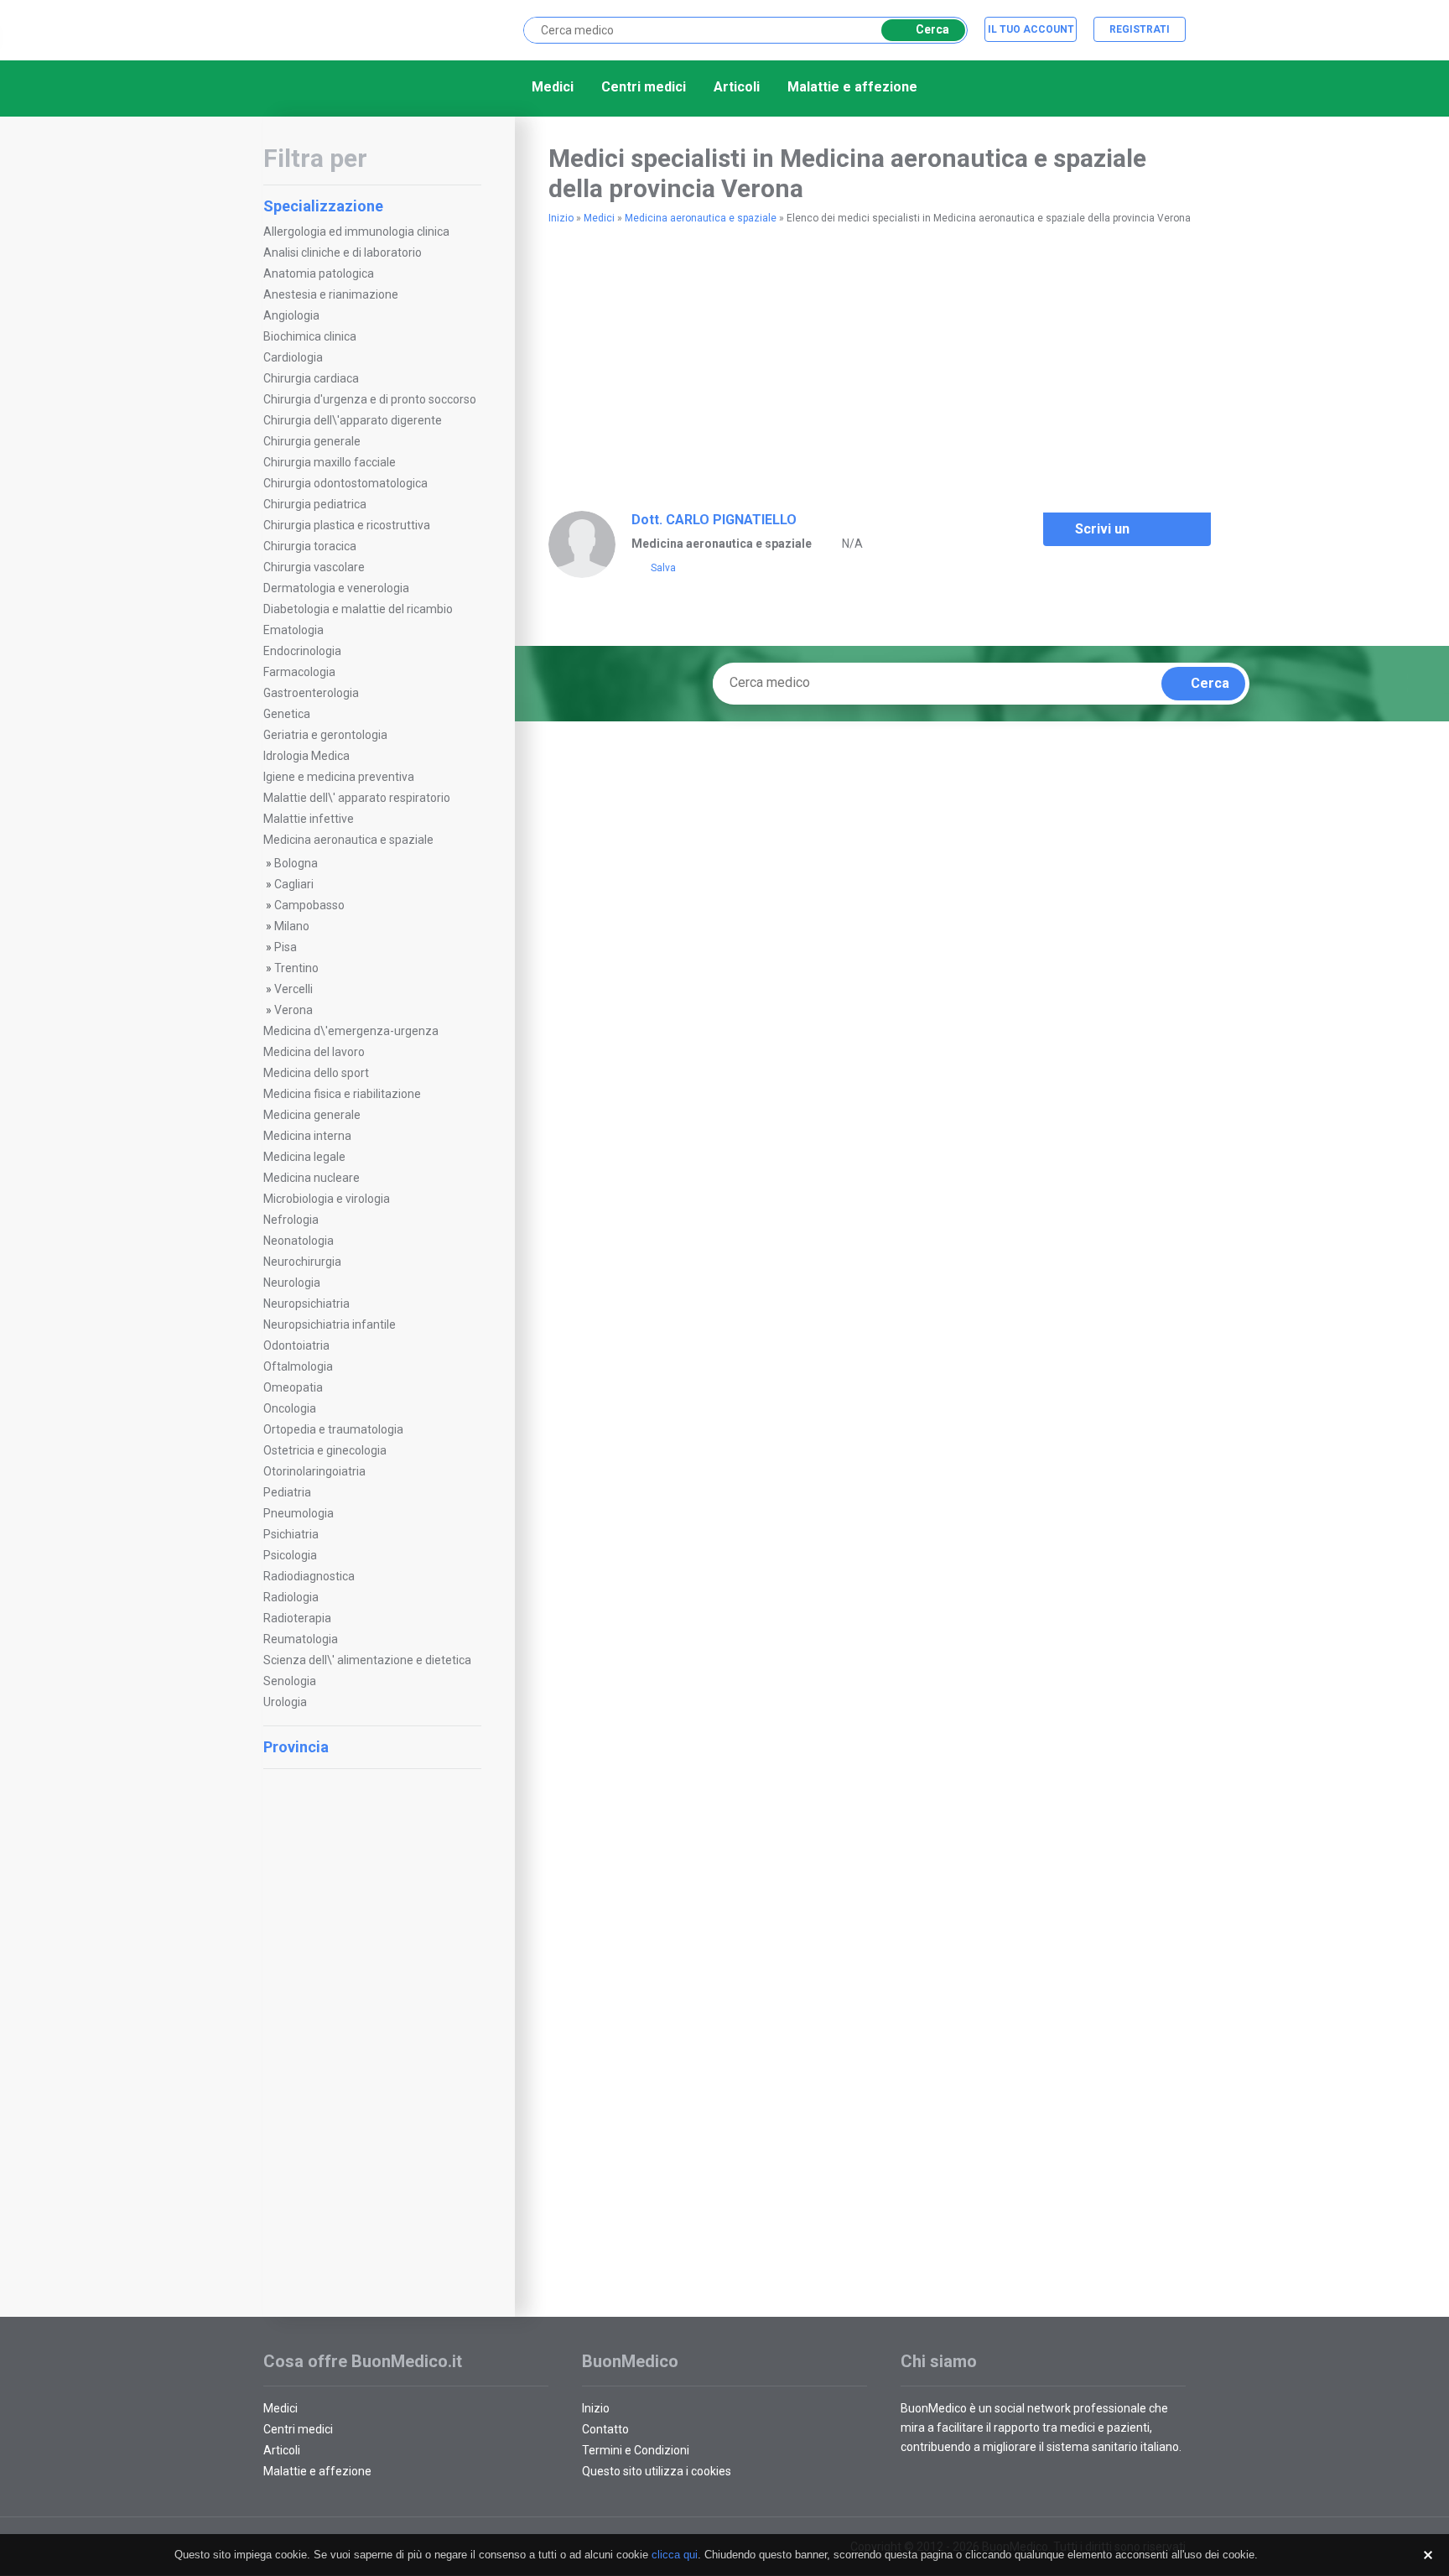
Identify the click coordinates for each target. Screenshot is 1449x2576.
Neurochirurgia (302, 1262)
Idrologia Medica (306, 756)
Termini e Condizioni (636, 2450)
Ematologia (293, 630)
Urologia (285, 1702)
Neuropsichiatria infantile (330, 1324)
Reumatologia (301, 1639)
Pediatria (287, 1492)
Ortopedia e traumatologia (333, 1429)
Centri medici (644, 87)
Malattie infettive (309, 819)
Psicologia (290, 1555)
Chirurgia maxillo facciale (330, 462)
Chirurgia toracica (310, 546)
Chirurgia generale (312, 441)
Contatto (605, 2429)
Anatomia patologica (319, 273)
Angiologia (291, 315)
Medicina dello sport (316, 1073)
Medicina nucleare (312, 1178)
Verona (293, 1010)
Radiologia (291, 1597)
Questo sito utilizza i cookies (657, 2471)
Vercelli (293, 989)
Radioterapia (297, 1618)
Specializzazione (323, 206)
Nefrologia (291, 1220)
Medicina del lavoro (314, 1052)
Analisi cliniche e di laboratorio (343, 252)
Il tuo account (1031, 29)
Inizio (561, 218)
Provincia (296, 1747)
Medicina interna (307, 1136)
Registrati (1140, 29)
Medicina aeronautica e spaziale (348, 840)
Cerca (932, 29)
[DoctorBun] (351, 29)
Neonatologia (299, 1241)
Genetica (287, 714)
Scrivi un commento (1109, 533)
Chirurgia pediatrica (315, 504)
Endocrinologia (302, 651)
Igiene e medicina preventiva (339, 777)
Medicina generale (312, 1115)
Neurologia (292, 1283)
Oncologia (290, 1408)
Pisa (286, 947)
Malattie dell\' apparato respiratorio (357, 798)
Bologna (296, 863)
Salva (663, 568)
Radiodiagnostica (309, 1576)
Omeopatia (293, 1387)
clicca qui (675, 2555)
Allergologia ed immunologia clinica (356, 232)
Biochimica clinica (310, 336)
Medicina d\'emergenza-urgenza (351, 1031)
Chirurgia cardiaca (311, 378)
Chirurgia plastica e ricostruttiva (347, 525)
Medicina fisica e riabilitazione (342, 1094)
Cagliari (294, 884)
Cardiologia (293, 357)
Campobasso (309, 905)
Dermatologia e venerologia (336, 588)
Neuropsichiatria (306, 1304)
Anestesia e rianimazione (331, 294)
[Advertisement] (372, 2032)
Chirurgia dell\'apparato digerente (353, 420)
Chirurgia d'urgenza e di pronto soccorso (370, 399)
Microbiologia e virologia (327, 1199)
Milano (292, 926)
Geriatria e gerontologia (325, 735)
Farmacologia (299, 672)
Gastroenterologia (311, 693)
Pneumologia (299, 1513)
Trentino (296, 968)
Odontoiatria (296, 1345)
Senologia (290, 1681)
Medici (553, 87)
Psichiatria (291, 1534)
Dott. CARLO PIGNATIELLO (714, 520)
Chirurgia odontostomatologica (345, 483)
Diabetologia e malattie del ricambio (358, 609)
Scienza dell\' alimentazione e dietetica (367, 1660)
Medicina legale (304, 1157)
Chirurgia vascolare (314, 567)
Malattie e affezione (852, 87)
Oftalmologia (298, 1366)
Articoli (737, 87)
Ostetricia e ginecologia (325, 1450)
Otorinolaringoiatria (314, 1471)
